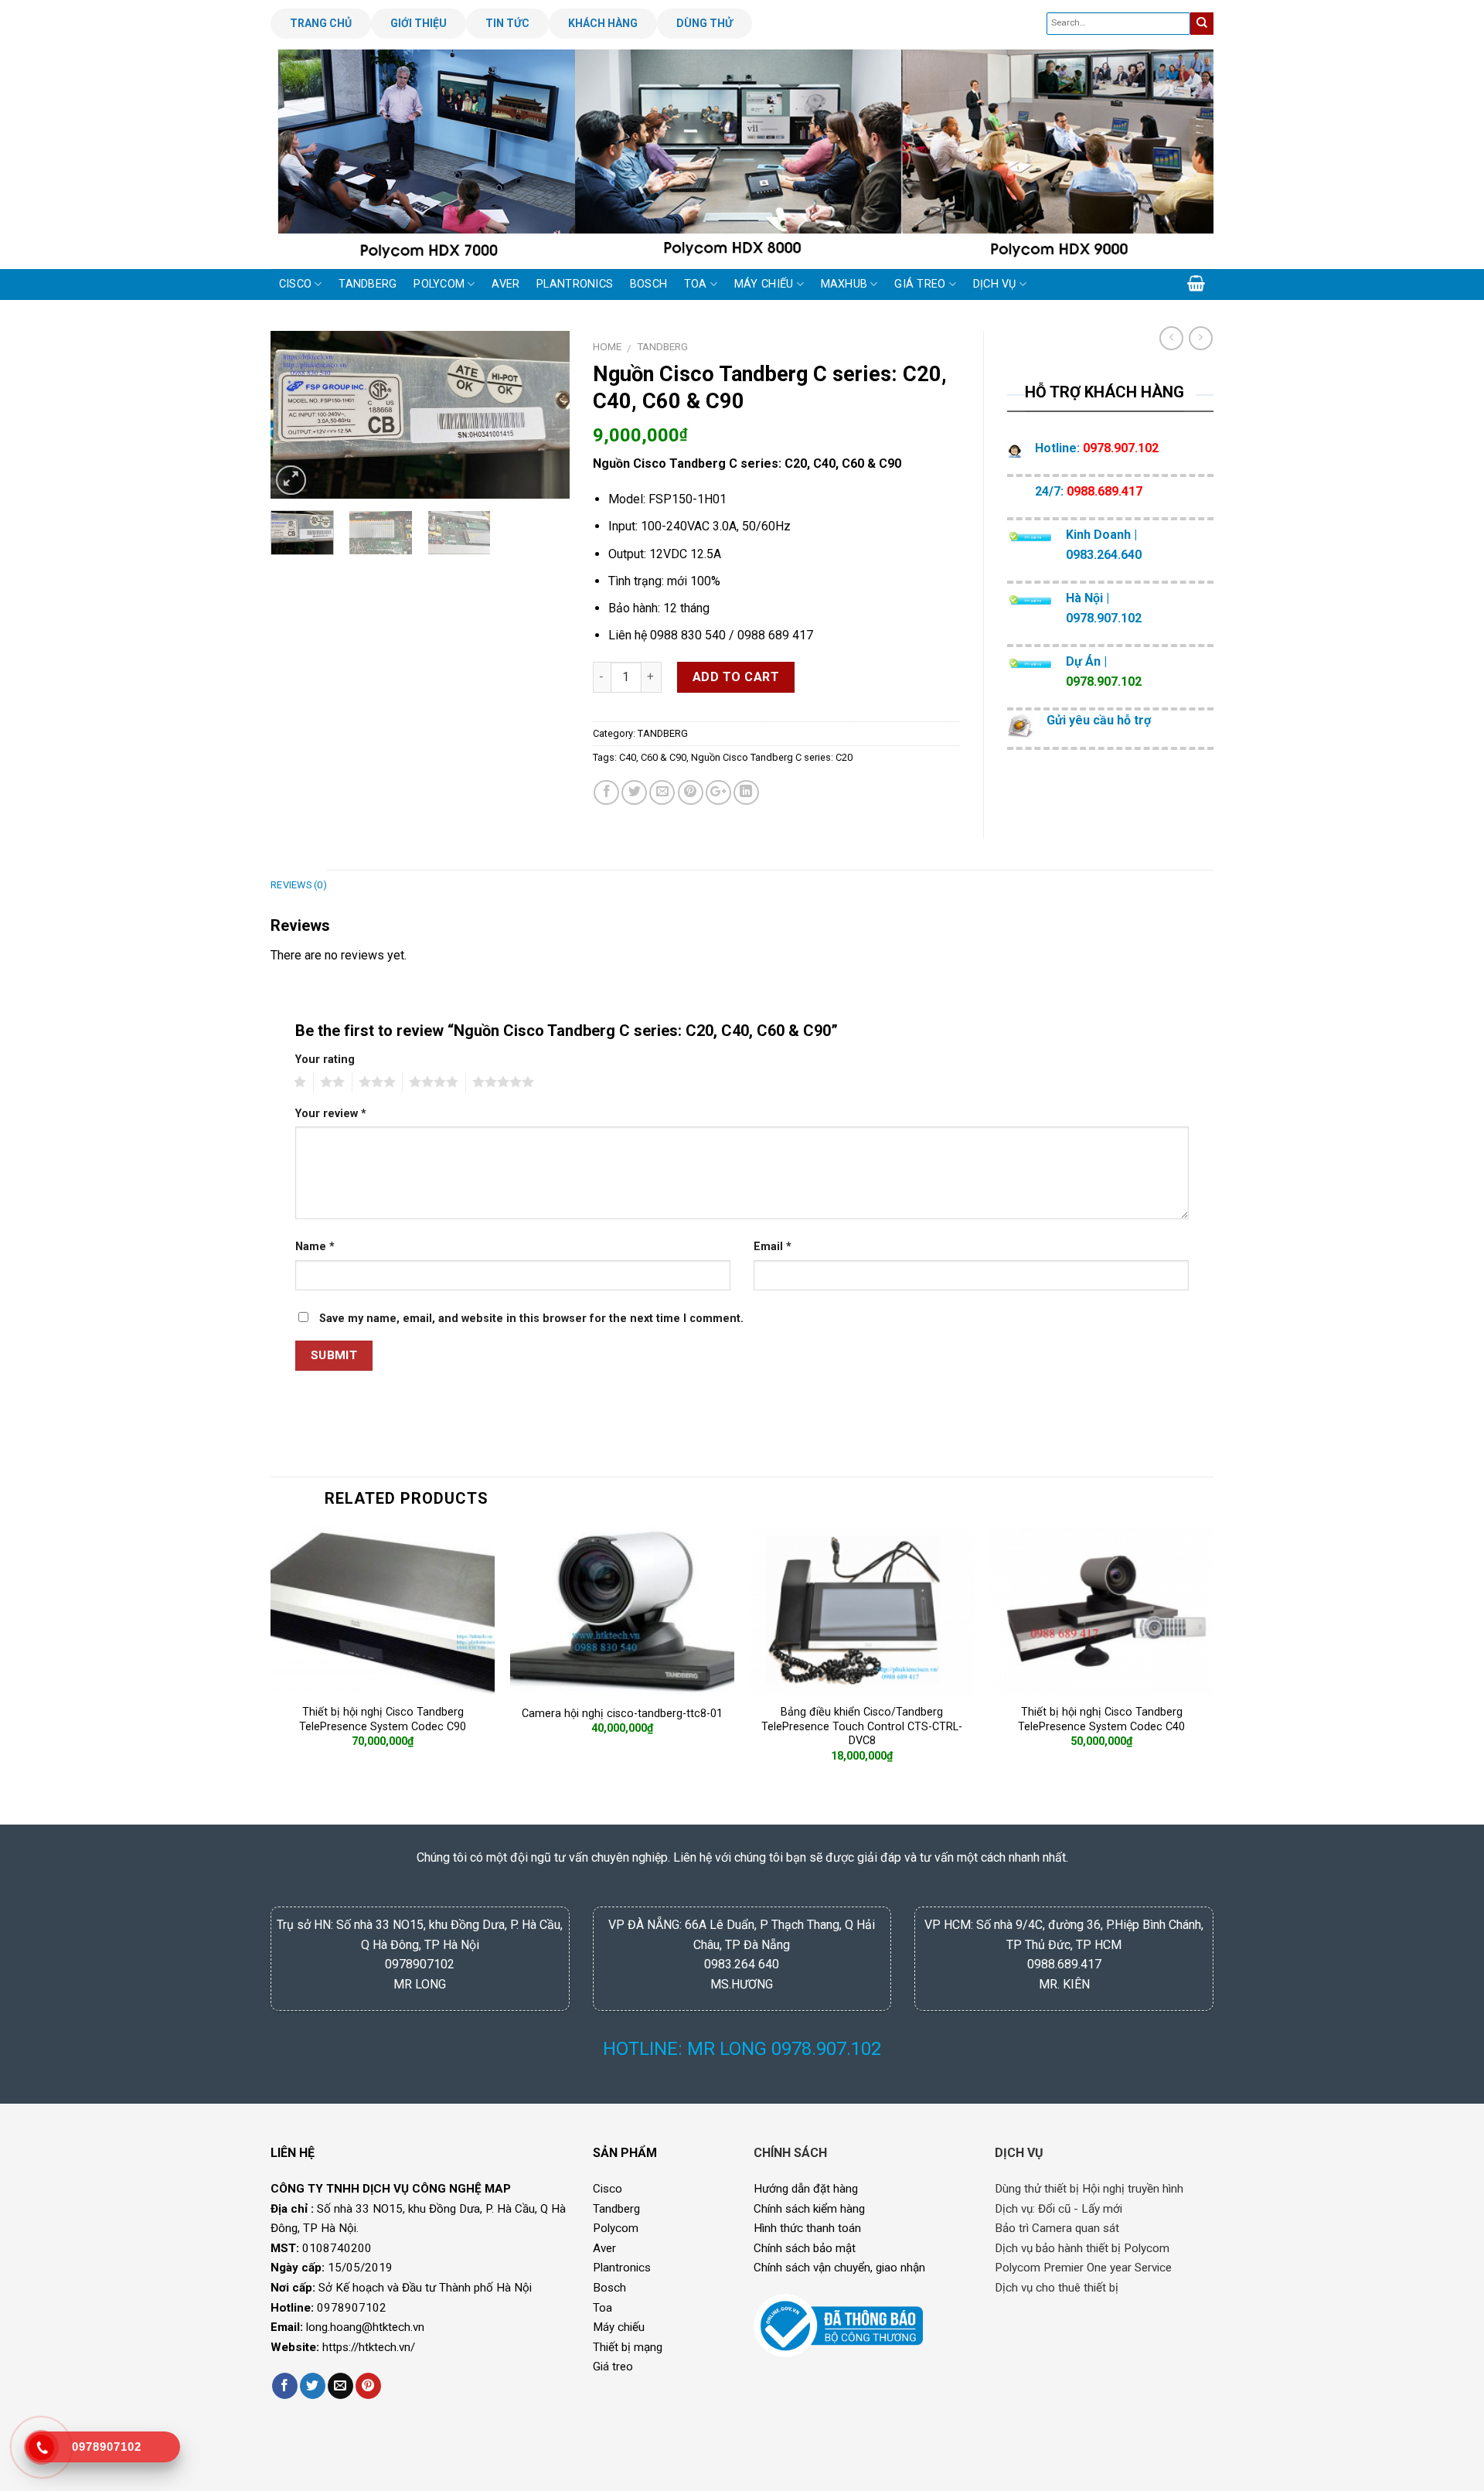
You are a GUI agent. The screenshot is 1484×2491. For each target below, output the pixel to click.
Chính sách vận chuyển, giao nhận (839, 2268)
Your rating (325, 1060)
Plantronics (622, 2268)
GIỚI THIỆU (419, 23)
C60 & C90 (664, 757)
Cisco (608, 2189)
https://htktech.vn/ (369, 2347)
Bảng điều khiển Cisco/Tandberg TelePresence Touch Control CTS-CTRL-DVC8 (862, 1726)
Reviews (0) (299, 885)
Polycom (616, 2228)
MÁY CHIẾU (764, 284)
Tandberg (616, 2209)
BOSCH (648, 284)
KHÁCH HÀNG (603, 23)
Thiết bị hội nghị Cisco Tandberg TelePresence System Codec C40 (1101, 1719)
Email (773, 1247)
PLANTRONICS (575, 284)
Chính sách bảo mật (805, 2248)
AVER (505, 284)
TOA (696, 284)
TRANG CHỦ (321, 23)
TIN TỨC (507, 23)
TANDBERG (368, 284)
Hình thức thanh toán (807, 2228)
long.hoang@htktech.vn (365, 2327)
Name (315, 1247)
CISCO (295, 284)
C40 (628, 757)
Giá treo (613, 2367)
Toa (602, 2308)
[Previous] (309, 158)
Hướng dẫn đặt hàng (806, 2189)
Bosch (609, 2288)
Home (607, 346)
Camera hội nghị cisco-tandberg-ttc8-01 (622, 1714)
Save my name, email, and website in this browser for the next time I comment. (531, 1319)
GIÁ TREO (920, 284)
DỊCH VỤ (995, 284)
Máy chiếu (619, 2327)
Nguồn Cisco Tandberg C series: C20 (772, 757)
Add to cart (736, 677)
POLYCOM (439, 284)
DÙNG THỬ (705, 23)
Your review (331, 1114)
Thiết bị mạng (628, 2347)
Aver (604, 2248)
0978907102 (352, 2308)
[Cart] (1196, 283)
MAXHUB (844, 284)
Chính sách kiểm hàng (809, 2209)
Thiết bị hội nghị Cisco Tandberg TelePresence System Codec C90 (383, 1719)
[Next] (1175, 158)
